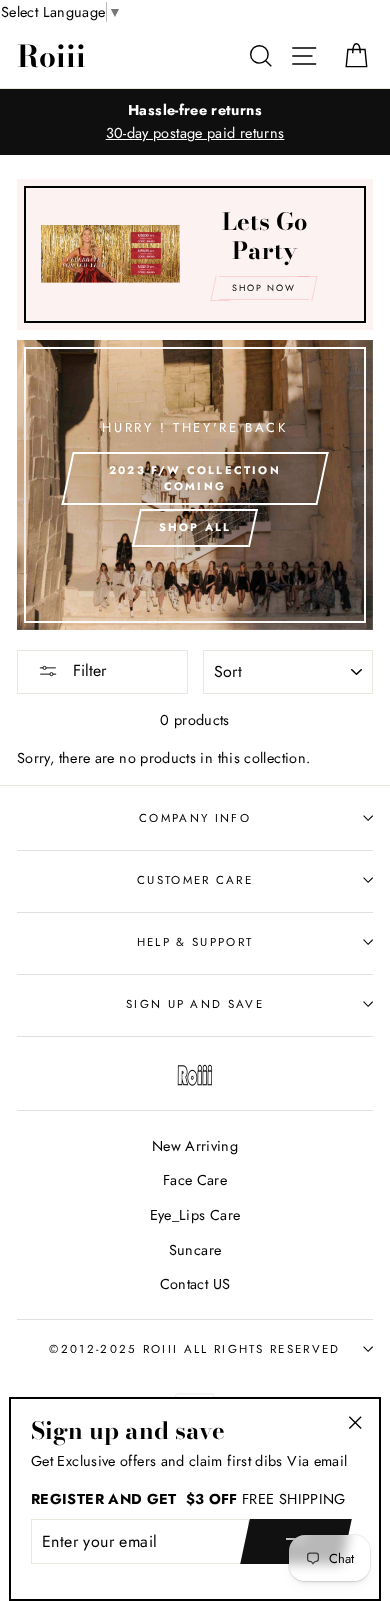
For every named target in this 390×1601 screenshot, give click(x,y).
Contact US (195, 1284)
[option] (195, 122)
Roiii (51, 56)
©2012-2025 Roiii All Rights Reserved (194, 1349)
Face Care (195, 1180)
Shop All (195, 527)
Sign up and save (195, 1004)
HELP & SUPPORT (195, 942)
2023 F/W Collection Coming (195, 478)
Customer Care (195, 880)
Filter (87, 670)
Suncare (195, 1250)
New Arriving (195, 1146)
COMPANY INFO (195, 818)
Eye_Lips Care (195, 1215)
